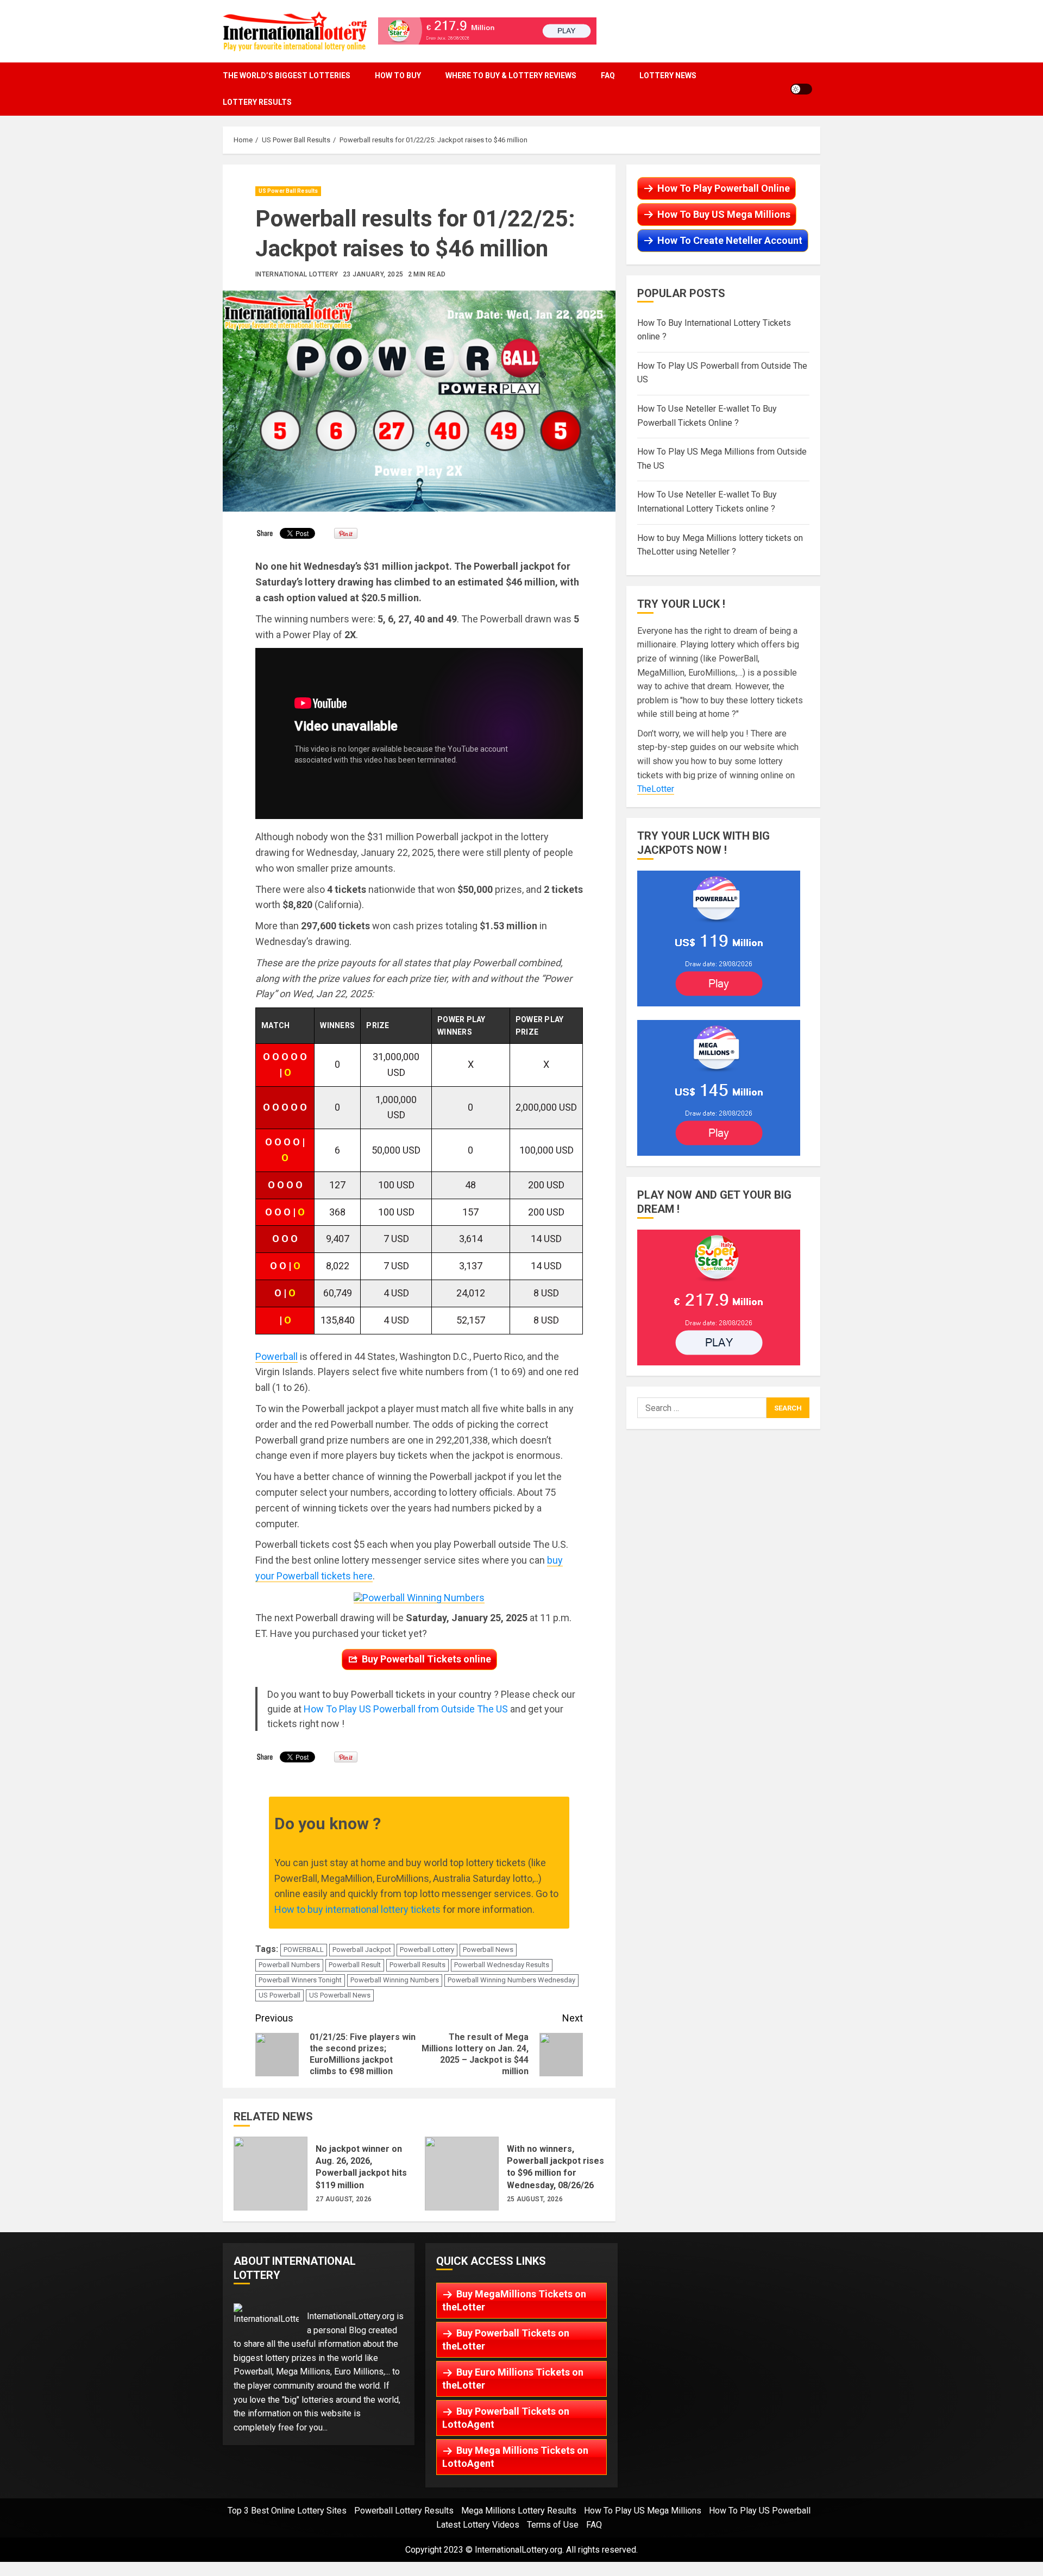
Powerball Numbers (289, 1965)
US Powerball (279, 1995)
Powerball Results (417, 1965)
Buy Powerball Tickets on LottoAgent (506, 2418)
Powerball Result (355, 1965)
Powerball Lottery (427, 1950)
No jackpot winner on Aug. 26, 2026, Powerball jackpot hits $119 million (271, 2174)
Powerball (277, 1356)
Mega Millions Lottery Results (519, 2511)
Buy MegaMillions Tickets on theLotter (514, 2300)
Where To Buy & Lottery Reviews (511, 75)
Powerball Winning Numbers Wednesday (511, 1980)
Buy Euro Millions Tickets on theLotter (513, 2379)
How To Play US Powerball (760, 2511)
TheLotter (656, 789)
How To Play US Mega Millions (643, 2511)
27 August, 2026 (344, 2199)
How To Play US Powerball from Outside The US (406, 1709)
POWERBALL (304, 1950)
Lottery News (668, 75)
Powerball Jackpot (362, 1950)
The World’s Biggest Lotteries (287, 75)
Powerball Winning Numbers (395, 1980)
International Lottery (297, 274)
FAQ (608, 75)
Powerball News (488, 1950)
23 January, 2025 (373, 274)
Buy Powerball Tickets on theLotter (506, 2339)
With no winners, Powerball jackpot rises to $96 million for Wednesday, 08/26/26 (462, 2174)
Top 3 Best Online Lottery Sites (287, 2511)
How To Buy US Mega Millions (724, 214)
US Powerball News (340, 1995)
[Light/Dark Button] (801, 89)
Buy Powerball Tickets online (426, 1659)
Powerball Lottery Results (404, 2511)
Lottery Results (257, 102)
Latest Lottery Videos (478, 2525)
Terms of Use (553, 2525)
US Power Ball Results (288, 191)
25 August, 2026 (535, 2199)
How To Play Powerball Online (724, 188)
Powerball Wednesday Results (502, 1965)
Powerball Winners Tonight (300, 1980)
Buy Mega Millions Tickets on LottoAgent (515, 2457)
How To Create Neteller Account (730, 240)
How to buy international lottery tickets (357, 1909)
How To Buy (398, 75)
